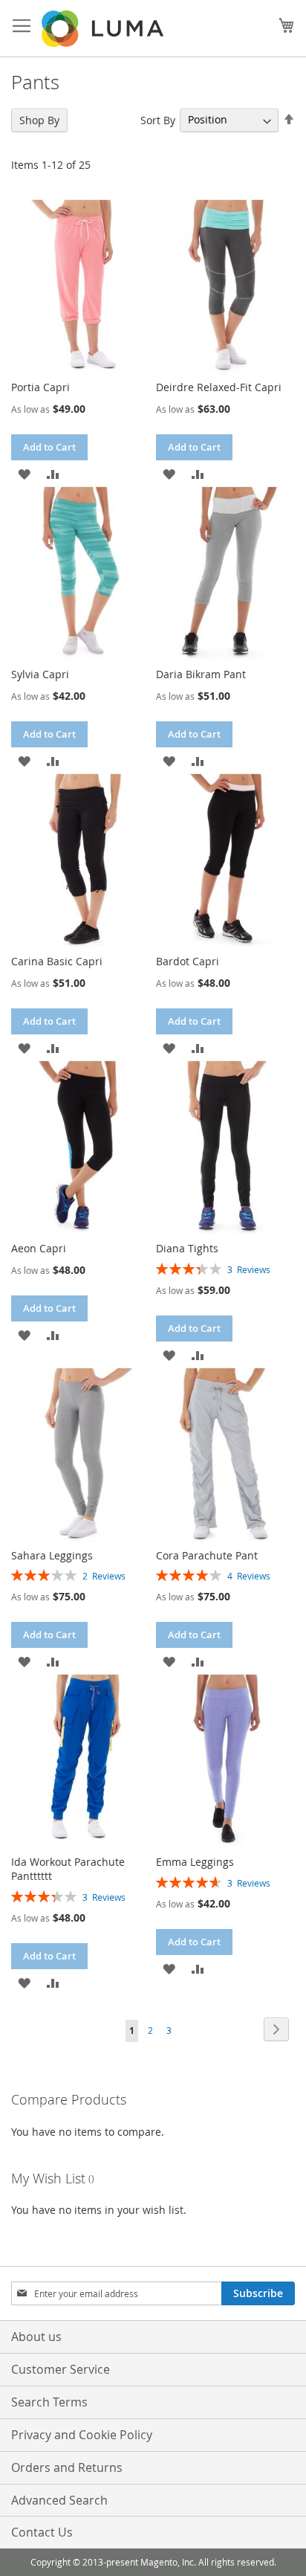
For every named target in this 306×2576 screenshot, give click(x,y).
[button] (24, 473)
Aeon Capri (39, 1248)
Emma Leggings (195, 1862)
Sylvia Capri (40, 674)
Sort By (158, 119)
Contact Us (42, 2532)
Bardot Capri (188, 961)
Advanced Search (59, 2500)
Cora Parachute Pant (207, 1555)
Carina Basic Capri (57, 961)
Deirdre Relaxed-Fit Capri (219, 387)
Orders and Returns (67, 2467)
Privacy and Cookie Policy (82, 2435)
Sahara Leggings (52, 1555)
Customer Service (61, 2369)
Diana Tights (187, 1248)
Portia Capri (40, 387)
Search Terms (49, 2402)
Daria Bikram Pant (201, 674)
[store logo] (104, 29)
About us (36, 2337)
